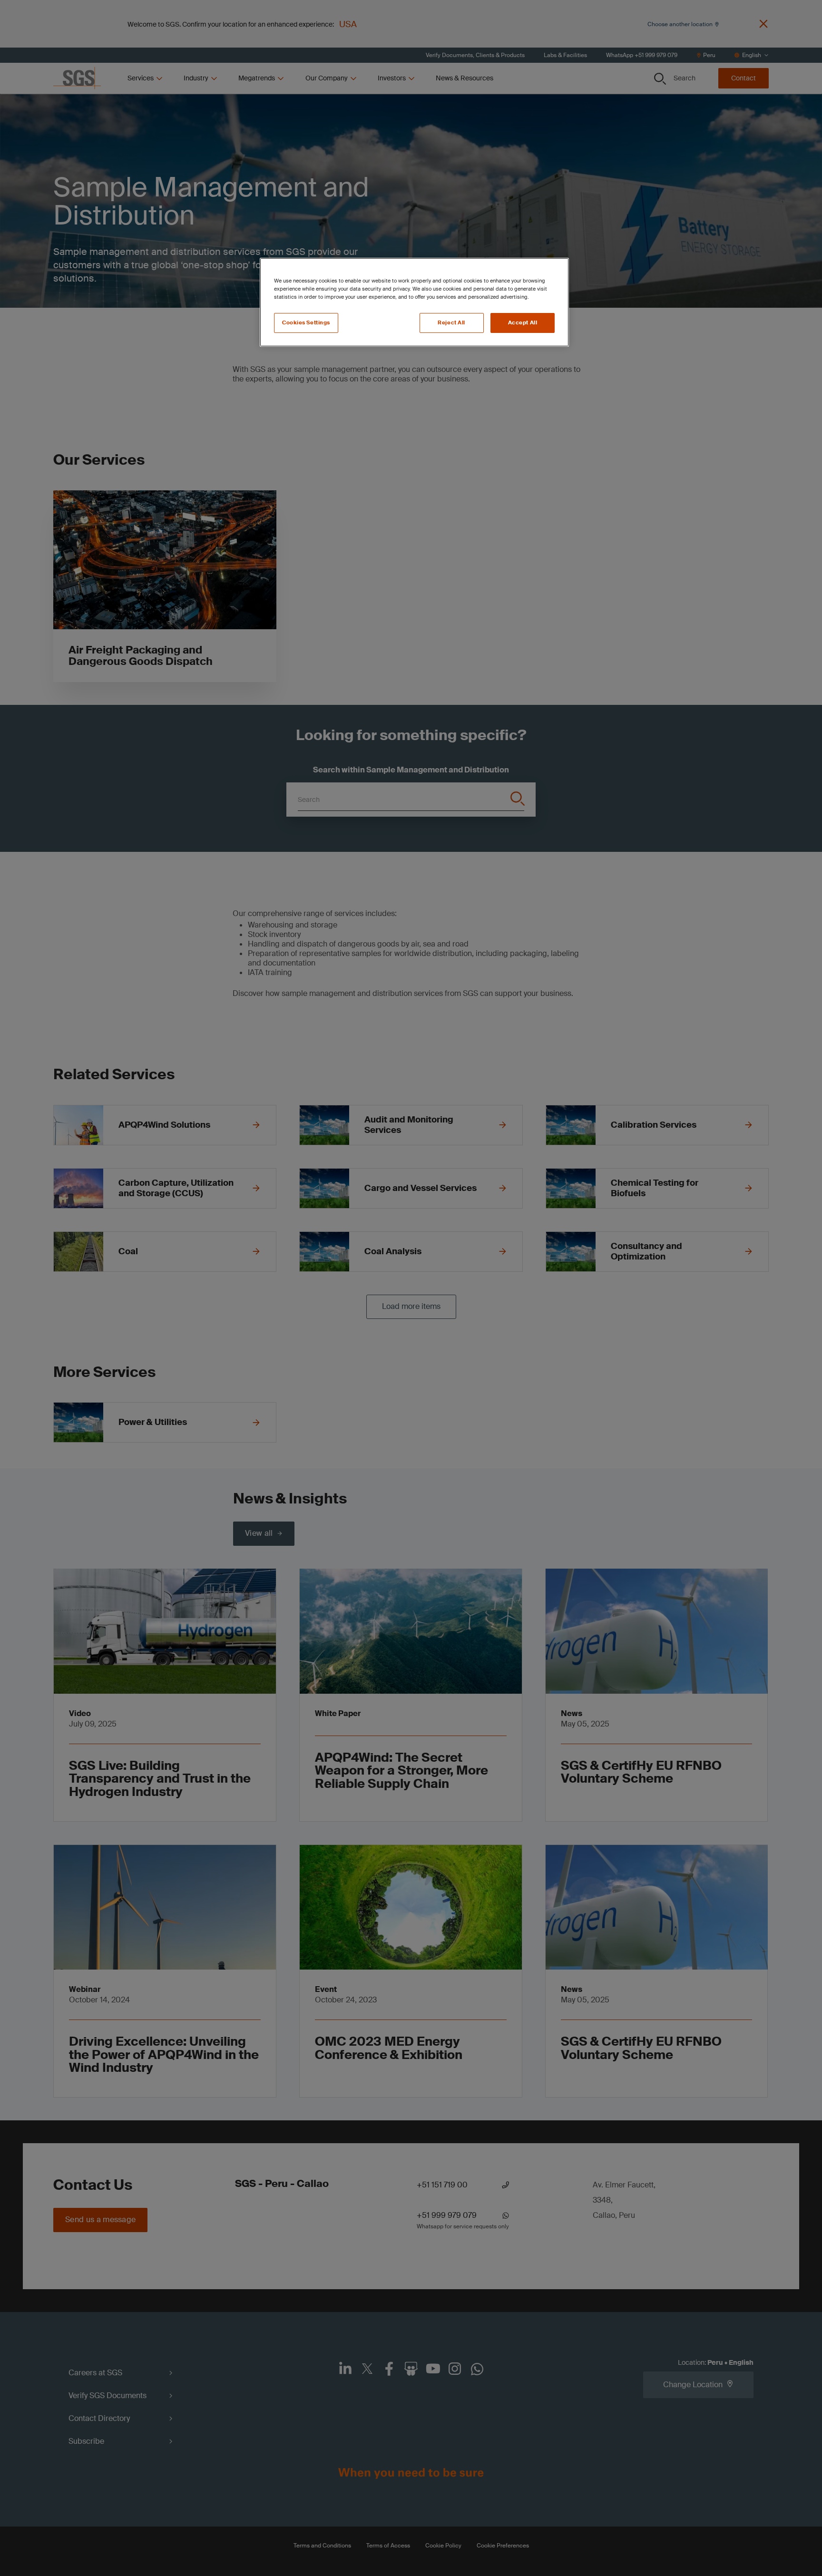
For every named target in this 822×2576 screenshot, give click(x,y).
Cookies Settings (306, 323)
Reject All (451, 323)
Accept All (523, 323)
